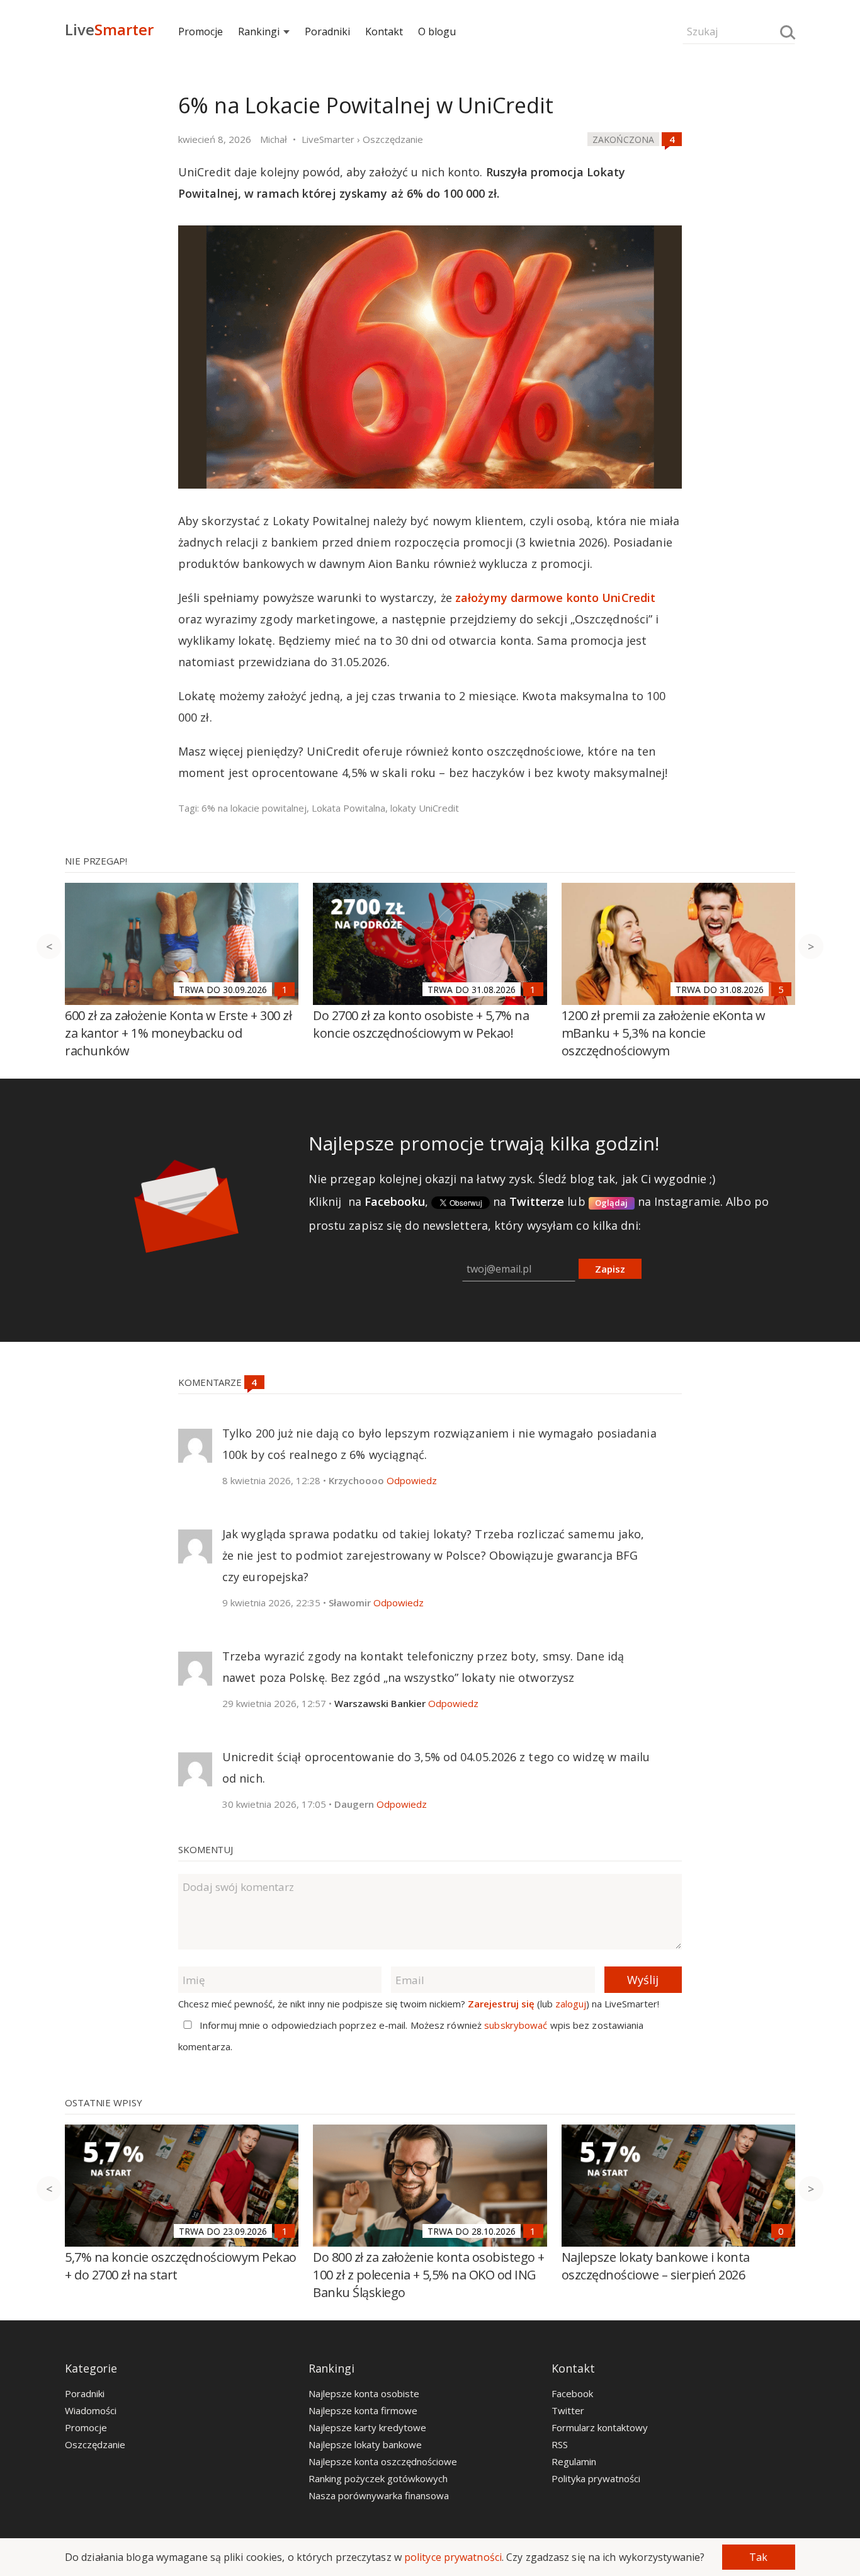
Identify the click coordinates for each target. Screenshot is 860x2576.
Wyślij (643, 1980)
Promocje (201, 31)
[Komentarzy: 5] (781, 989)
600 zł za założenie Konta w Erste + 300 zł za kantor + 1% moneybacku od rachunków (178, 1033)
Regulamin (574, 2461)
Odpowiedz (412, 1480)
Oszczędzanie (95, 2444)
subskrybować (516, 2025)
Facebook (572, 2393)
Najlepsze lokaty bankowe (365, 2444)
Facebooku (395, 1201)
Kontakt (384, 31)
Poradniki (327, 31)
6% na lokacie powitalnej (254, 808)
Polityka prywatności (596, 2478)
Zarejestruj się (501, 2004)
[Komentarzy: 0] (781, 2231)
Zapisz (610, 1269)
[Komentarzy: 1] (285, 989)
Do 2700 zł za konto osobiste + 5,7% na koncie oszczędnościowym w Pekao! (421, 1024)
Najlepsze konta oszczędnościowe (383, 2461)
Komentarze (211, 1382)
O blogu (437, 31)
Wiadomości (91, 2410)
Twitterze (537, 1201)
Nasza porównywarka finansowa (379, 2495)
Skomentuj (206, 1849)
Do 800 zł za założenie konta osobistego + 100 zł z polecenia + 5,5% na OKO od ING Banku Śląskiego (429, 2275)
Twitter (568, 2410)
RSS (560, 2444)
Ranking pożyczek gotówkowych (378, 2478)
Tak (758, 2557)
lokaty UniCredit (425, 808)
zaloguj (571, 2004)
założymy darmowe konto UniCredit (555, 598)
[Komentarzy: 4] (672, 139)
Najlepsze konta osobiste (364, 2393)
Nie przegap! (96, 861)
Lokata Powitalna (348, 808)
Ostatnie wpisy (104, 2102)
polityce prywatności (453, 2557)
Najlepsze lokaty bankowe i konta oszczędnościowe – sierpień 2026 (656, 2266)
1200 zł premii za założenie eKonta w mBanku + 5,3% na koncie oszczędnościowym (664, 1033)
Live (109, 29)
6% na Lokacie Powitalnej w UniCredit (365, 105)
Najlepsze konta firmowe (363, 2410)
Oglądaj (612, 1203)
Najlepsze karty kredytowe (367, 2427)
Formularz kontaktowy (600, 2427)
